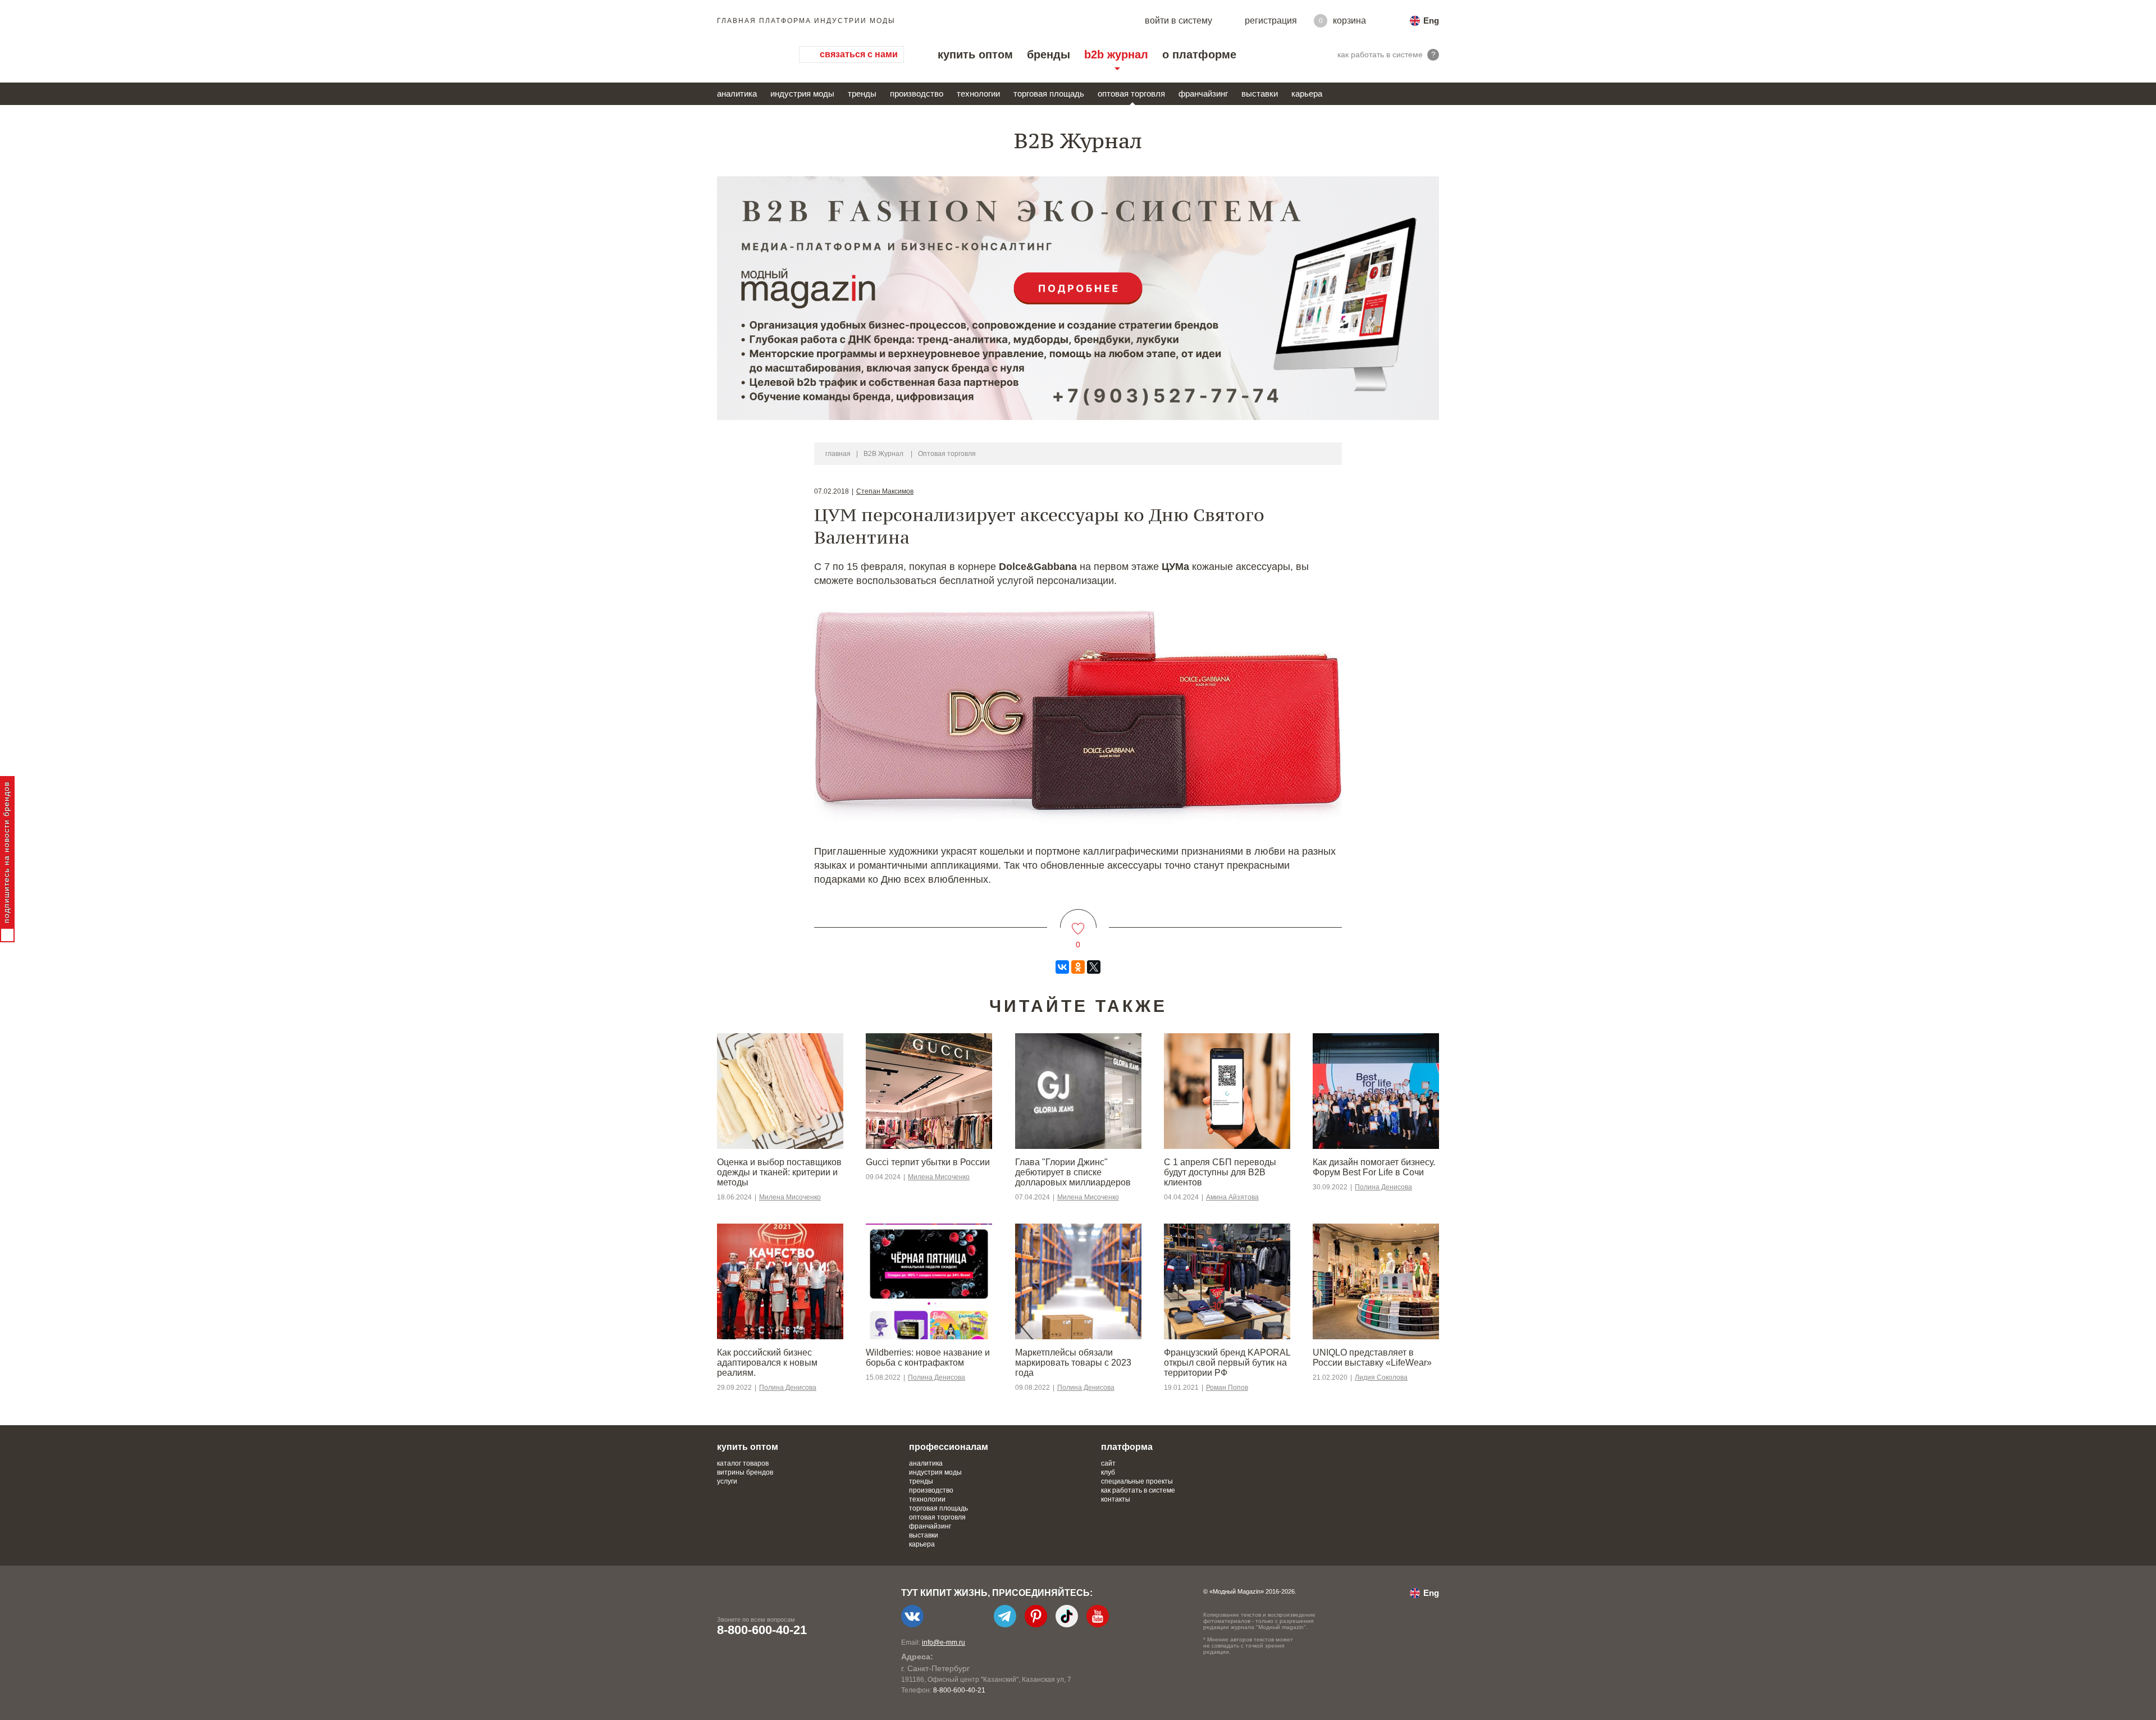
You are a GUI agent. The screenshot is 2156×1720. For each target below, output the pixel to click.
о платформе (1199, 54)
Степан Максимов (885, 491)
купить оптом (975, 54)
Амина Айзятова (1232, 1197)
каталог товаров (743, 1463)
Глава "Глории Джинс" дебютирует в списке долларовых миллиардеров (1073, 1172)
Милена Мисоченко (790, 1197)
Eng (1431, 20)
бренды (1049, 54)
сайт (1108, 1463)
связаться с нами (859, 54)
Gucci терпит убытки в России (928, 1162)
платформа (1127, 1447)
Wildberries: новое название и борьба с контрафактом (928, 1358)
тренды (862, 93)
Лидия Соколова (1381, 1377)
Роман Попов (1227, 1388)
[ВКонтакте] (1062, 967)
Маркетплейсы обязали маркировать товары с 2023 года (1073, 1363)
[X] (1094, 967)
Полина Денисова (1383, 1187)
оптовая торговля (1131, 93)
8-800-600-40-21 (762, 1630)
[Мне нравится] (1078, 922)
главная (838, 454)
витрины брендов (745, 1472)
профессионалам (949, 1447)
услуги (727, 1481)
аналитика (737, 93)
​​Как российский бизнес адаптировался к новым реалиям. (767, 1363)
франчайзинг (1203, 93)
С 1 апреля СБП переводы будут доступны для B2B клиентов (1220, 1172)
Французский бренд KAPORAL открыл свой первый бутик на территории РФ (1227, 1363)
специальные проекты (1137, 1481)
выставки (1260, 93)
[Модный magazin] (747, 54)
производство (917, 93)
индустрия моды (802, 93)
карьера (1307, 93)
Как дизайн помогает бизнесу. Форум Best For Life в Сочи (1374, 1167)
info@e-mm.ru (944, 1643)
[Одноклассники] (1078, 967)
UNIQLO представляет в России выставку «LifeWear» (1372, 1358)
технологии (978, 93)
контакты (1116, 1499)
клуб (1108, 1472)
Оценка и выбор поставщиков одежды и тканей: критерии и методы (779, 1172)
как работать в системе (1138, 1490)
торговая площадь (1049, 93)
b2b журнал (1116, 54)
